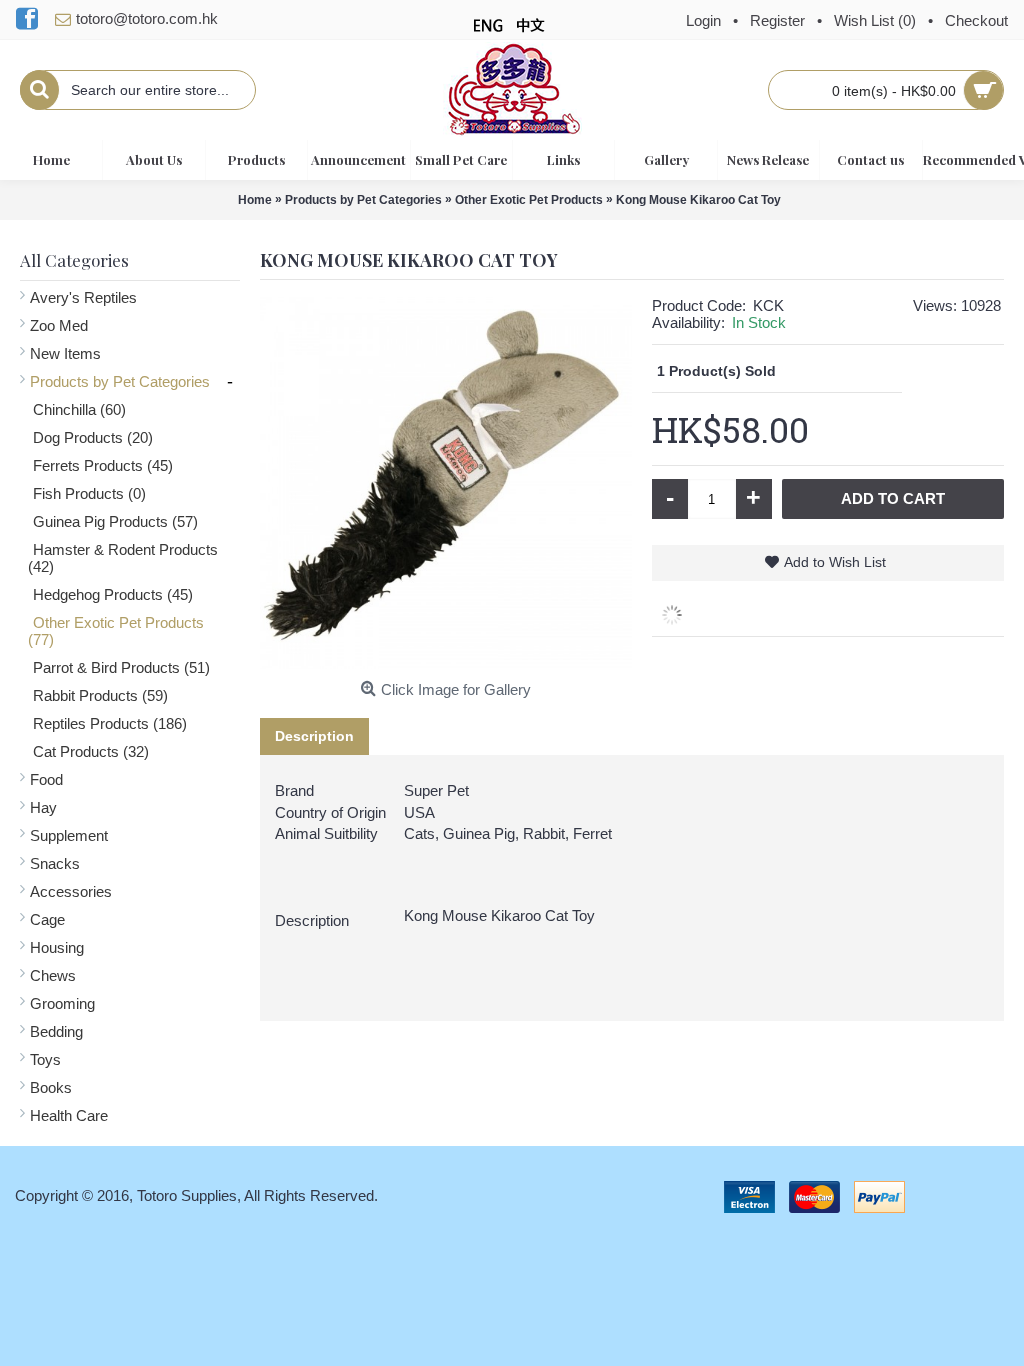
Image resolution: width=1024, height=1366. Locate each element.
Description (314, 736)
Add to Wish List (835, 562)
